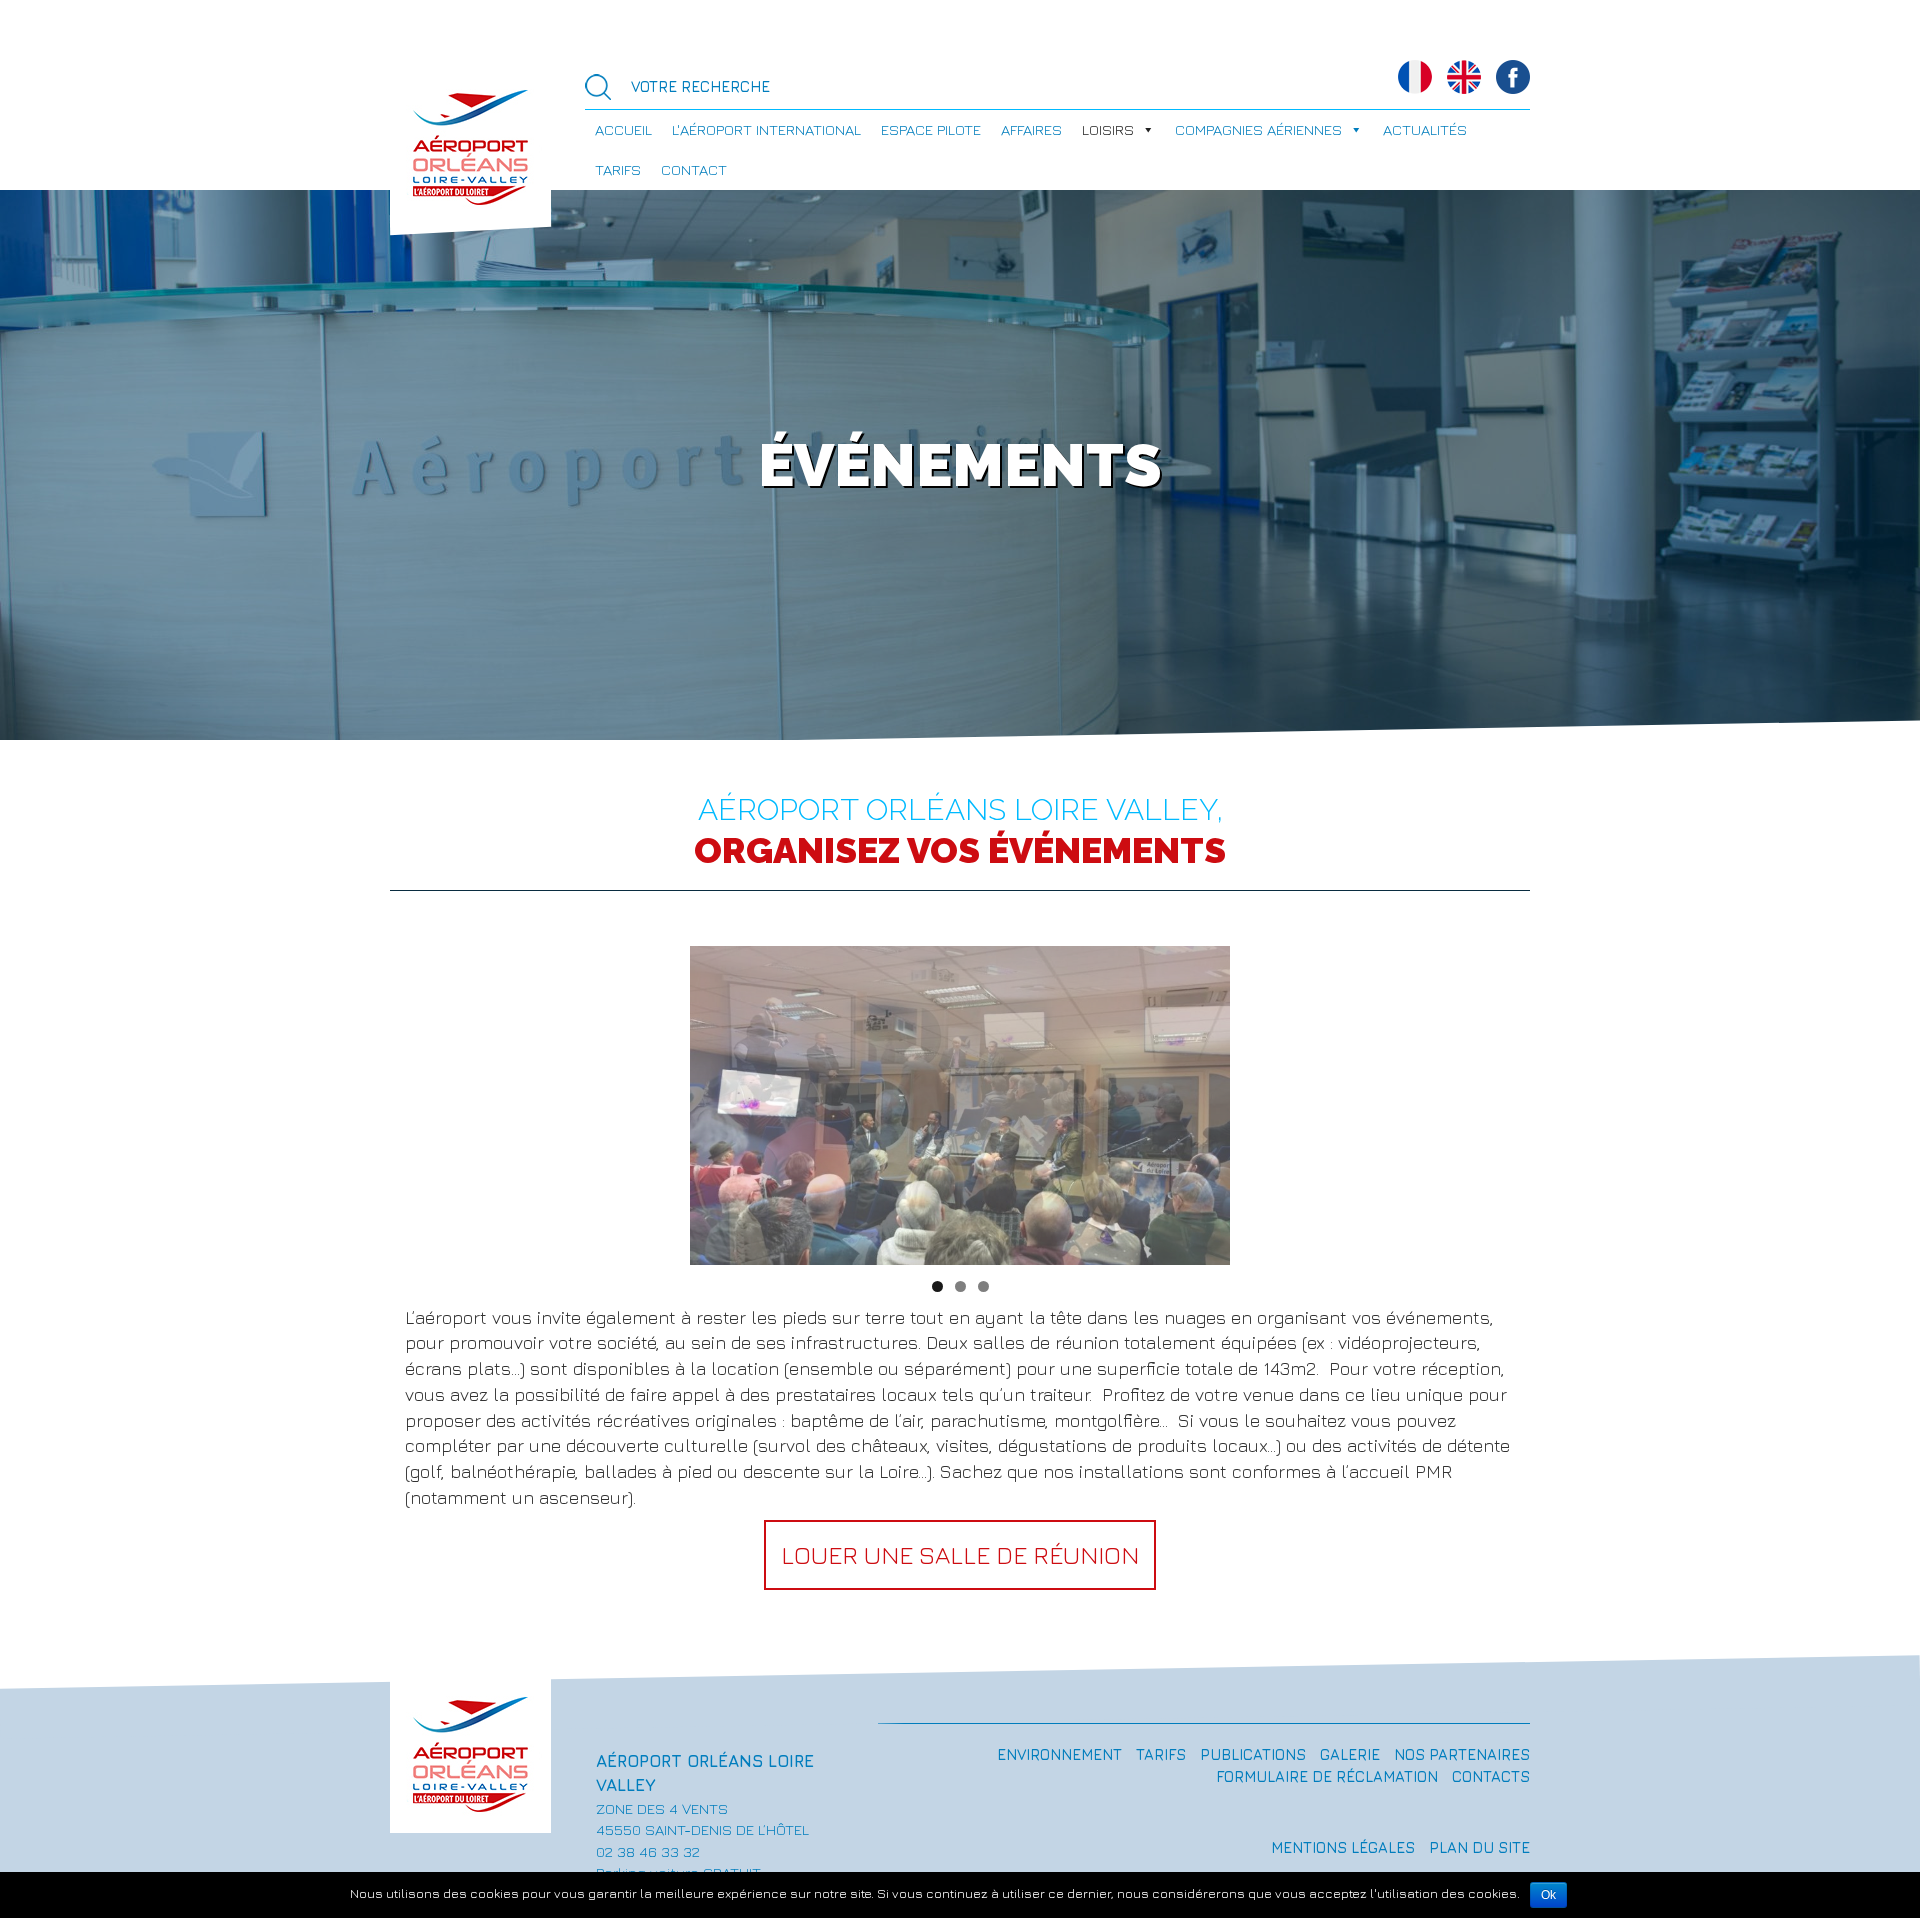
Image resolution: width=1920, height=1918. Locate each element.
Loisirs (1108, 129)
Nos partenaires (1462, 1754)
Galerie (1350, 1754)
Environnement (1059, 1754)
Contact (694, 169)
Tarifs (618, 169)
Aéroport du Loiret (470, 145)
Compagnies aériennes (1258, 129)
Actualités (1425, 129)
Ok (1548, 1895)
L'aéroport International (766, 129)
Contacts (1491, 1776)
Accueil (623, 129)
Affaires (1031, 129)
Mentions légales (1343, 1847)
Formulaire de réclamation (1327, 1776)
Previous (715, 1100)
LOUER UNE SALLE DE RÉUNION (960, 1554)
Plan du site (1479, 1847)
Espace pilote (931, 129)
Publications (1253, 1754)
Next (1205, 1100)
